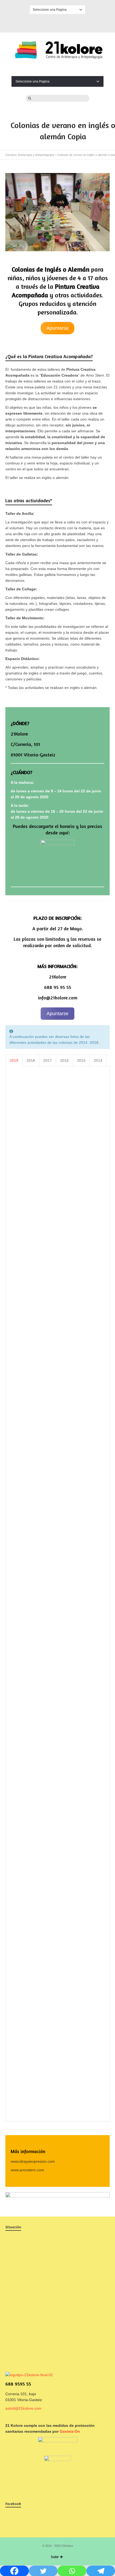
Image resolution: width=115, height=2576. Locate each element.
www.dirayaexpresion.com (33, 2161)
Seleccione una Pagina (50, 10)
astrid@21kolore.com (23, 2408)
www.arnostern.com (27, 2170)
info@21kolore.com (58, 998)
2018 (31, 1060)
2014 (98, 1060)
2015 (81, 1060)
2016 (64, 1060)
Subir (55, 2557)
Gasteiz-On (70, 2431)
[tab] (14, 1060)
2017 (48, 1060)
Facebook (57, 22)
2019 (14, 1060)
